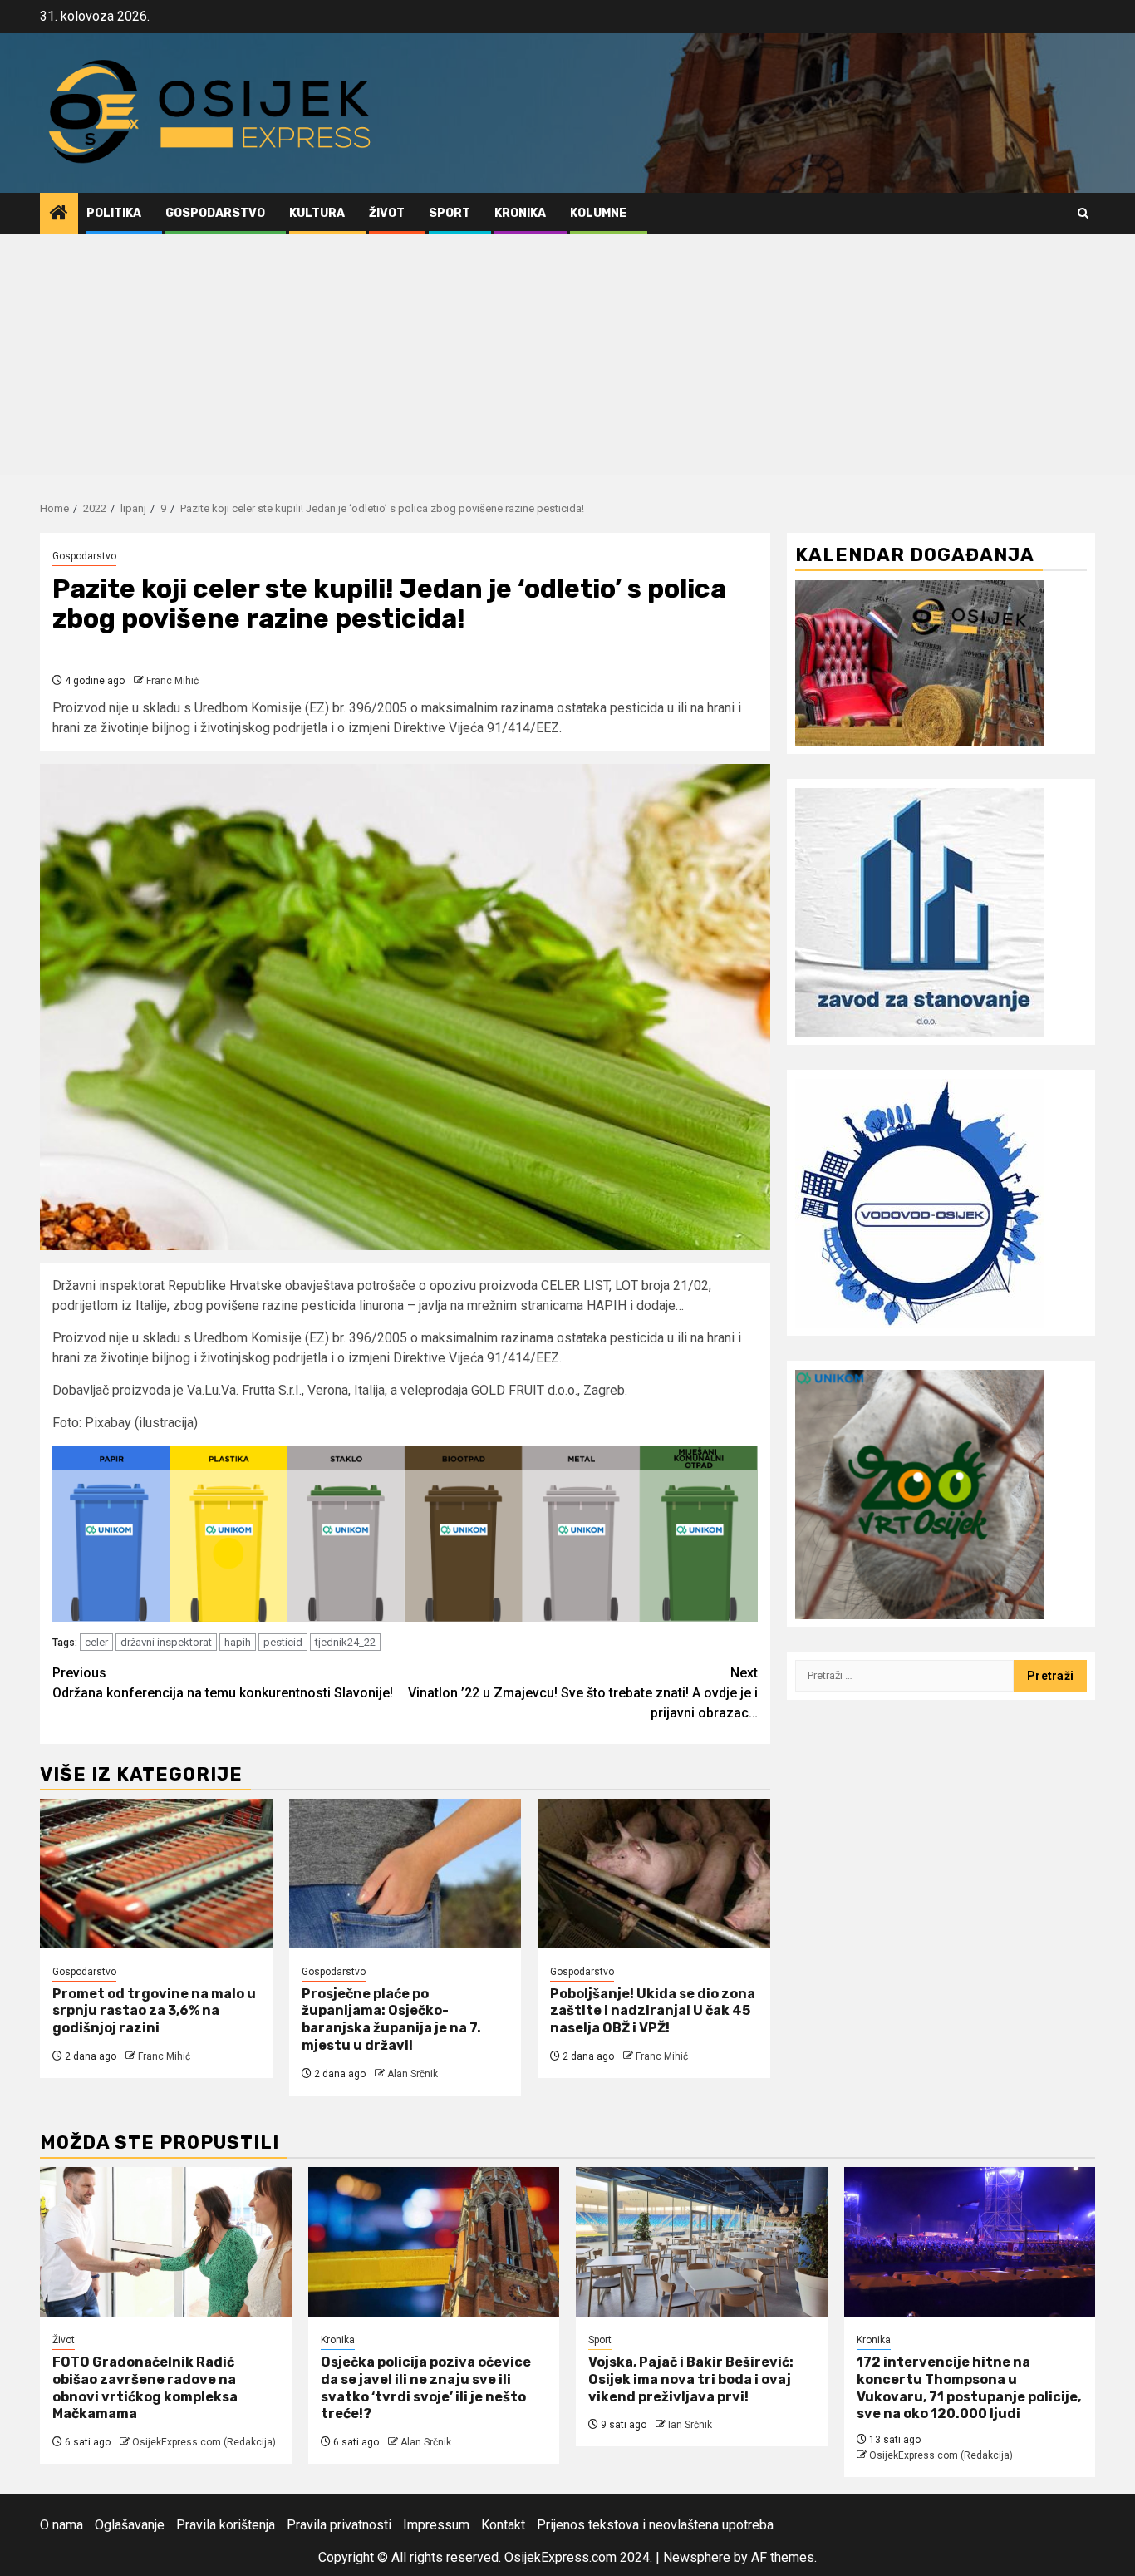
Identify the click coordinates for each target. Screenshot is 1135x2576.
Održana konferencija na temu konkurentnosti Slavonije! (223, 1683)
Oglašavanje (130, 2525)
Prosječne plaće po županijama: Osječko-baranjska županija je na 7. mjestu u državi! (391, 2019)
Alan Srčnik (413, 2074)
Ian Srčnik (690, 2425)
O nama (61, 2525)
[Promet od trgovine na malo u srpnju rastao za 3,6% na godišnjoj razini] (156, 1874)
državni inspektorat (166, 1642)
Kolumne (598, 213)
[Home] (59, 214)
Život (387, 213)
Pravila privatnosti (339, 2525)
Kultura (317, 213)
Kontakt (503, 2525)
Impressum (436, 2525)
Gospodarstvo (215, 213)
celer (96, 1642)
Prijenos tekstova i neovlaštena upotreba (655, 2525)
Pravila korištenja (226, 2525)
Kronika (520, 213)
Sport (450, 213)
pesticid (283, 1642)
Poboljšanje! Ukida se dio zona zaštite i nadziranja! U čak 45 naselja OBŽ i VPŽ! (653, 2011)
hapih (238, 1642)
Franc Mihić (172, 681)
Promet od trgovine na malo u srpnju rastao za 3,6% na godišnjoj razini (154, 2011)
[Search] (1083, 213)
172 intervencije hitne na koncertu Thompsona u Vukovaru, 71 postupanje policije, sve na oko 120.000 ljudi (969, 2388)
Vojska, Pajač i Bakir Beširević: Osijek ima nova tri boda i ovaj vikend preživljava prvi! (691, 2379)
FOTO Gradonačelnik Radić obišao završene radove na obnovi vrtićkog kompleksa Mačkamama (145, 2388)
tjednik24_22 (345, 1642)
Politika (114, 213)
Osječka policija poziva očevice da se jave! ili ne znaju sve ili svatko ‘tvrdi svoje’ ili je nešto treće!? (426, 2388)
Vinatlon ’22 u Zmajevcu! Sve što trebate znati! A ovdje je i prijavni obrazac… (583, 1693)
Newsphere (697, 2557)
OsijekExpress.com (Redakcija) (204, 2442)
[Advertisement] (567, 359)
